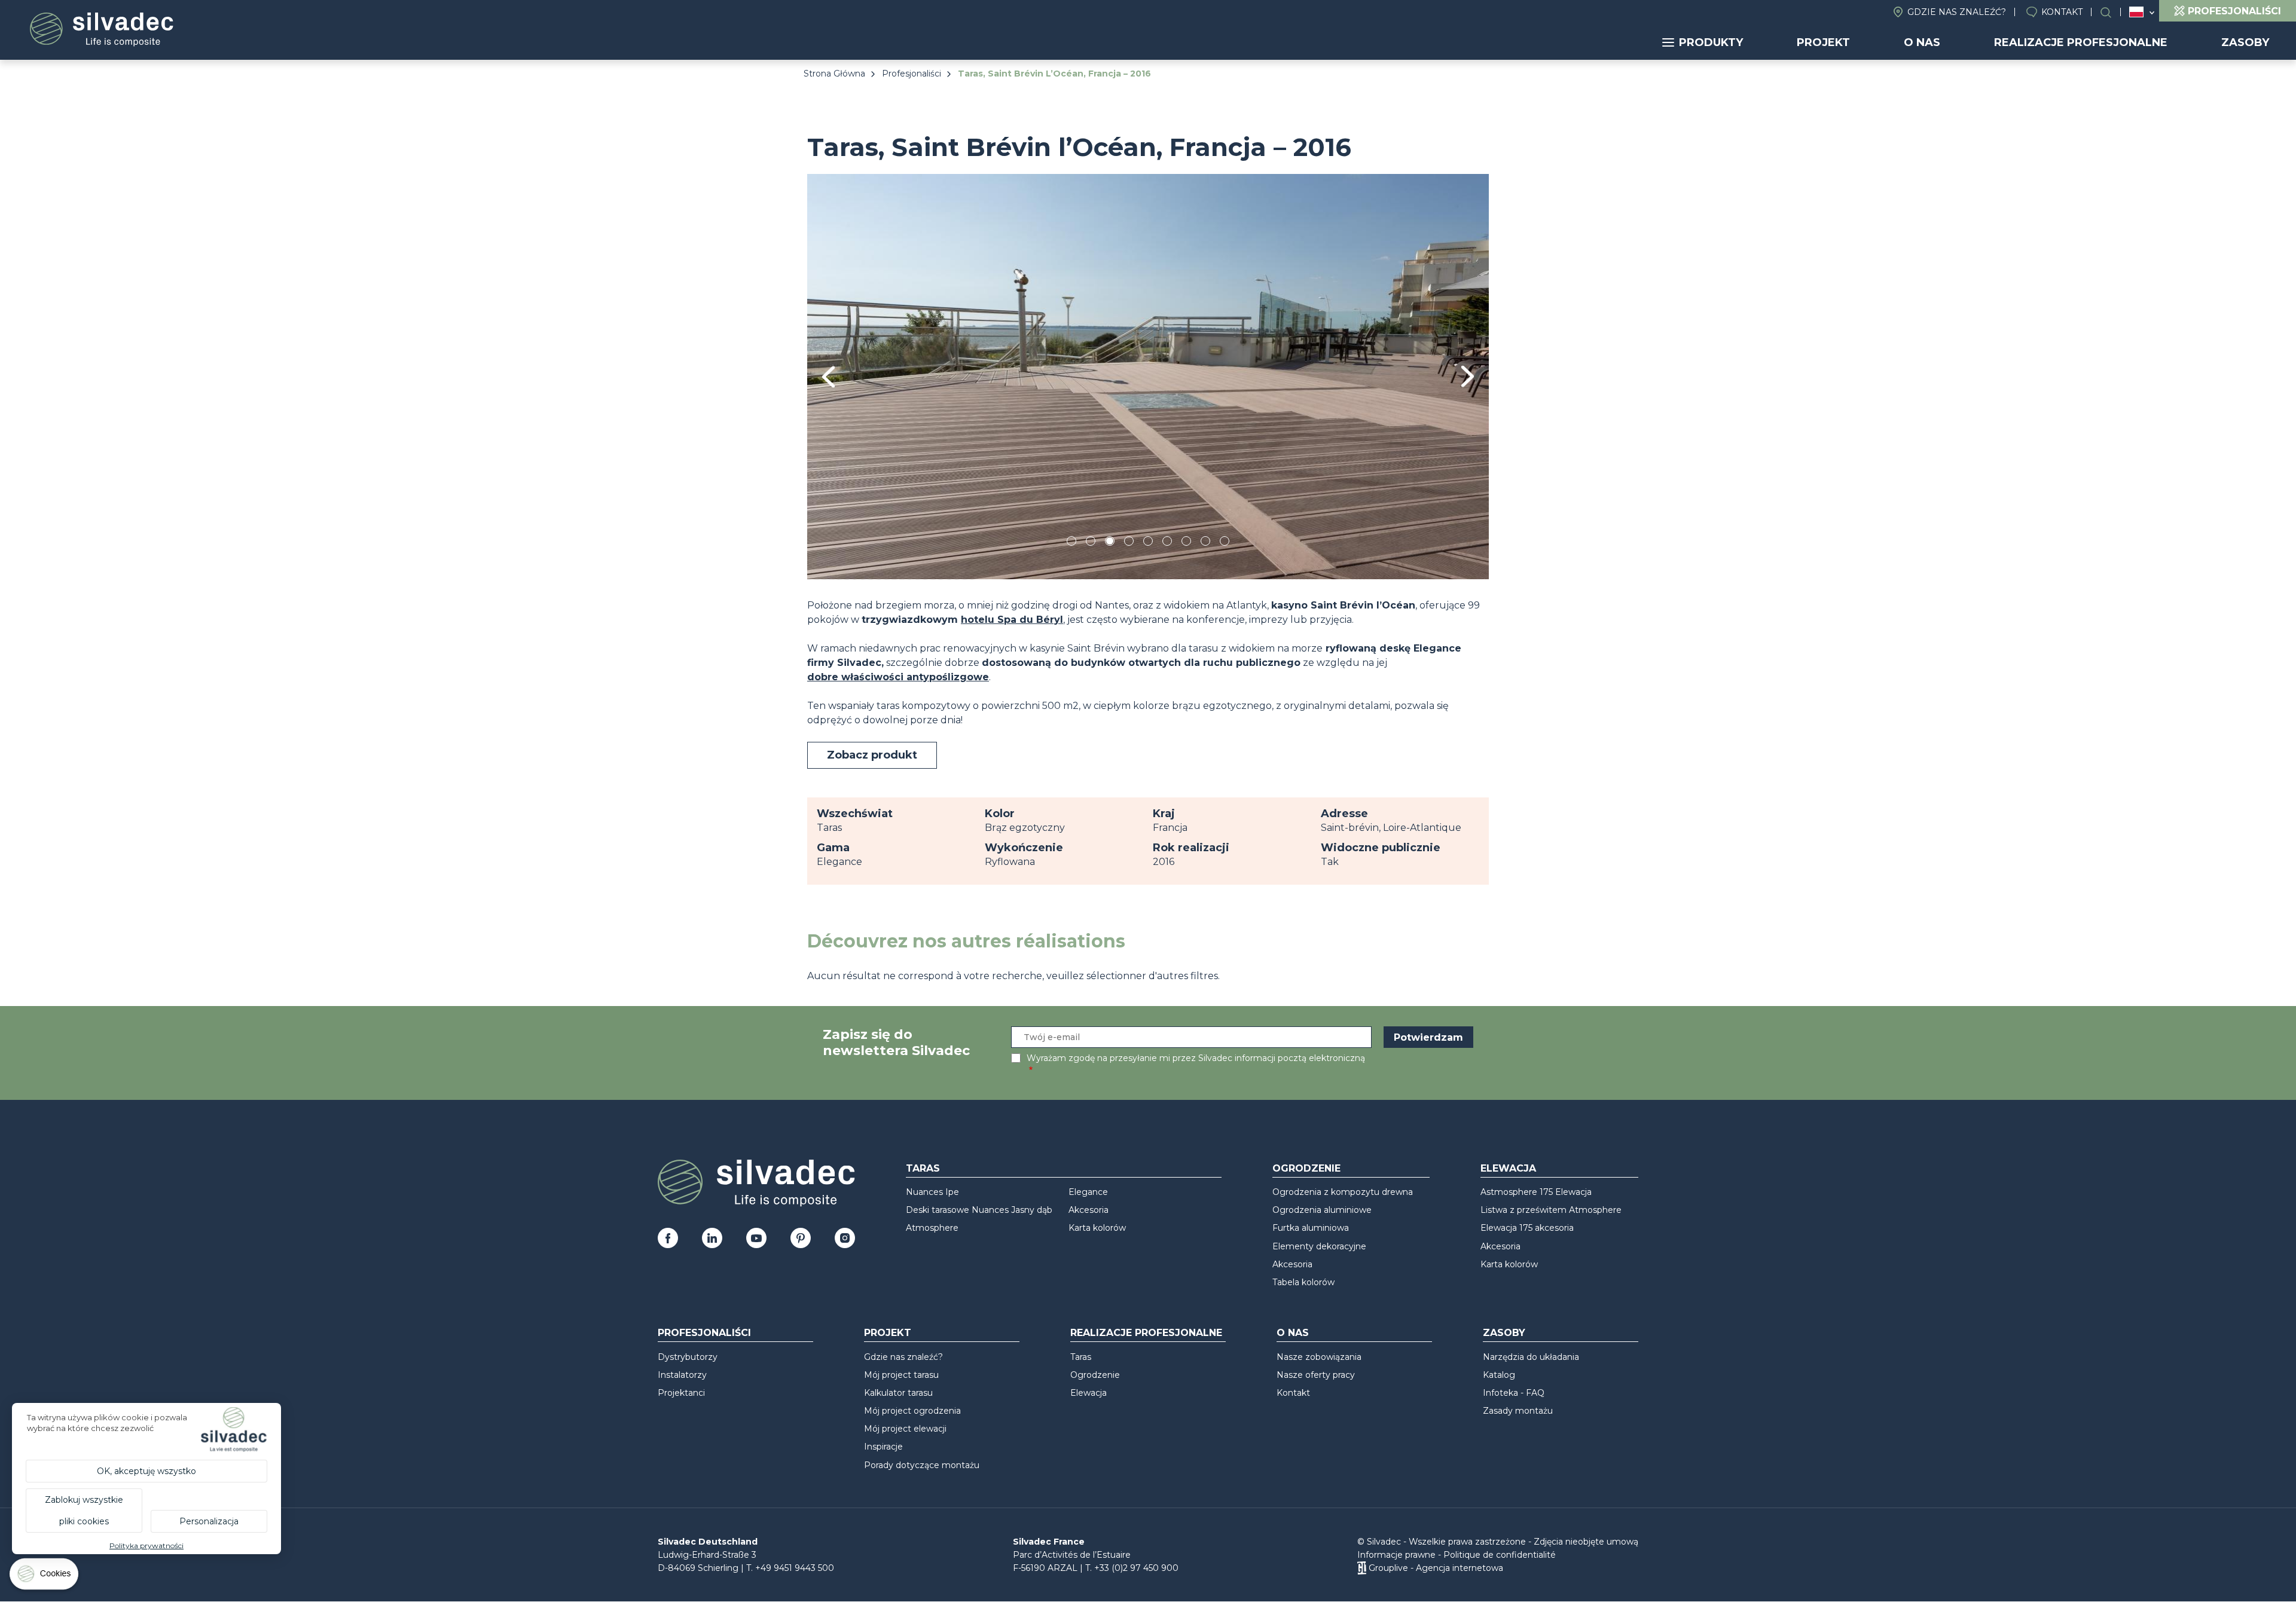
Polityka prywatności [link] (146, 1546)
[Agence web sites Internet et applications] (1362, 1568)
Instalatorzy (682, 1375)
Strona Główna (834, 74)
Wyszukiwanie (2112, 12)
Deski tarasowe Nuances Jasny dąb (979, 1210)
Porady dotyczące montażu (922, 1465)
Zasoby (2245, 42)
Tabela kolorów (1303, 1282)
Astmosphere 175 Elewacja (1536, 1192)
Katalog (1499, 1375)
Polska (2136, 12)
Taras (923, 1168)
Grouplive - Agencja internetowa (1436, 1568)
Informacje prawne (1396, 1555)
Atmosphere (932, 1228)
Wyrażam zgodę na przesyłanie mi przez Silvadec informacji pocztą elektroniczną (1196, 1058)
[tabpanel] (1148, 376)
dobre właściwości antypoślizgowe (898, 677)
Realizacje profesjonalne (2081, 42)
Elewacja (1508, 1168)
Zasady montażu (1518, 1411)
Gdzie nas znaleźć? (1957, 12)
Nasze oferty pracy (1316, 1375)
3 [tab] (1110, 543)
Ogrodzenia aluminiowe (1322, 1210)
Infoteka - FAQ (1514, 1393)
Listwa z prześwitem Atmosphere (1551, 1210)
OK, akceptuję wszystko (146, 1471)
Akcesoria (1089, 1210)
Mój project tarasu (901, 1375)
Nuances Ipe (932, 1192)
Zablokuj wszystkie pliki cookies (84, 1511)
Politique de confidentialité (1500, 1555)
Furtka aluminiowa (1311, 1228)
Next (1468, 376)
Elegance (1088, 1192)
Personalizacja (209, 1521)
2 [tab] (1091, 543)
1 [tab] (1071, 543)
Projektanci (681, 1393)
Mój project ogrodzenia (912, 1411)
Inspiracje (883, 1447)
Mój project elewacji (905, 1429)
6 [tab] (1167, 543)
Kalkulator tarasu (898, 1393)
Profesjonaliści (912, 74)
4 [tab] (1129, 543)
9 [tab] (1225, 543)
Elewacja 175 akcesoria (1527, 1228)
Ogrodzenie (1306, 1168)
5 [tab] (1148, 543)
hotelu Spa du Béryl (1012, 620)
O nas (1922, 42)
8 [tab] (1206, 543)
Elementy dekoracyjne (1319, 1246)
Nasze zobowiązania (1319, 1357)
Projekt (1823, 42)
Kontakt (2062, 12)
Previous (828, 377)
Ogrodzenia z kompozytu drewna (1343, 1192)
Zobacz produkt (872, 755)
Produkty (1711, 42)
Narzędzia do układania (1531, 1357)
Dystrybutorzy (688, 1357)
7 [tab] (1186, 543)
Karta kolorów (1097, 1228)
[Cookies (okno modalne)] (45, 1577)
